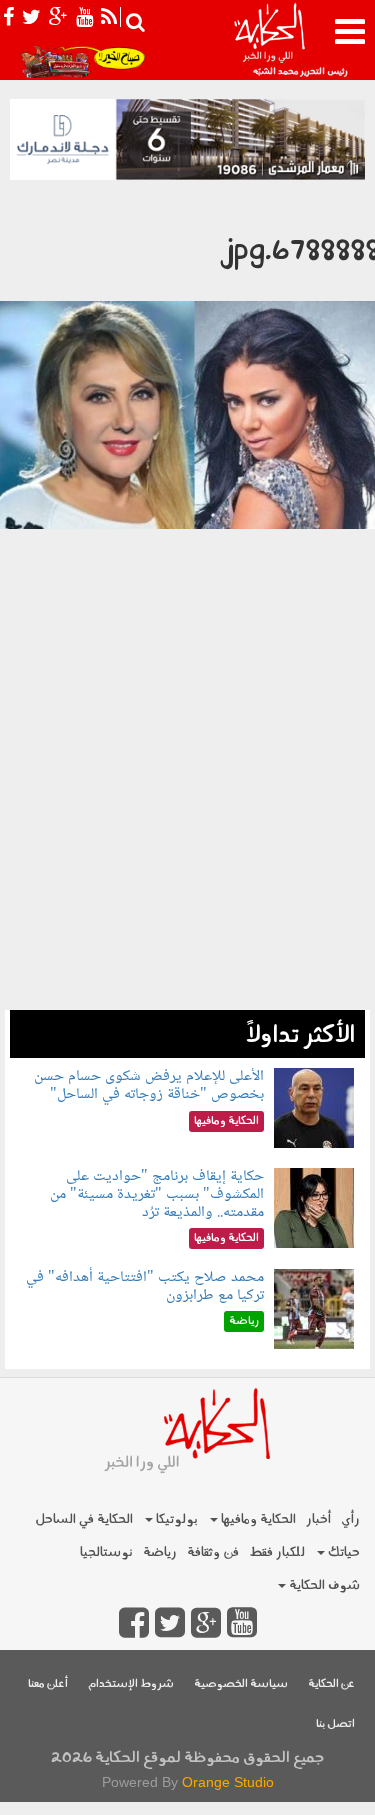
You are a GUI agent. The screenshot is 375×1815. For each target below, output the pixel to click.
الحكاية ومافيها (257, 1519)
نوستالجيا (106, 1552)
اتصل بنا (335, 1724)
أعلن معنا (48, 1684)
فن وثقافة (213, 1552)
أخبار (318, 1519)
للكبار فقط (277, 1552)
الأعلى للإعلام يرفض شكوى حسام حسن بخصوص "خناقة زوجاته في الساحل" (149, 1085)
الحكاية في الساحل (84, 1519)
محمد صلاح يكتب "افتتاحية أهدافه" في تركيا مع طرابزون (145, 1286)
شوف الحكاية (323, 1585)
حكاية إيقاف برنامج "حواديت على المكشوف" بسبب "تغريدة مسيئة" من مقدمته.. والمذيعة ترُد (157, 1194)
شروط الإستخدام (131, 1684)
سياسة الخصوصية (241, 1684)
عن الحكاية (331, 1684)
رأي (350, 1519)
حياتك (342, 1552)
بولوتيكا (175, 1519)
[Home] (269, 40)
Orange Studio (228, 1782)
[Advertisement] (187, 830)
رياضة (160, 1552)
